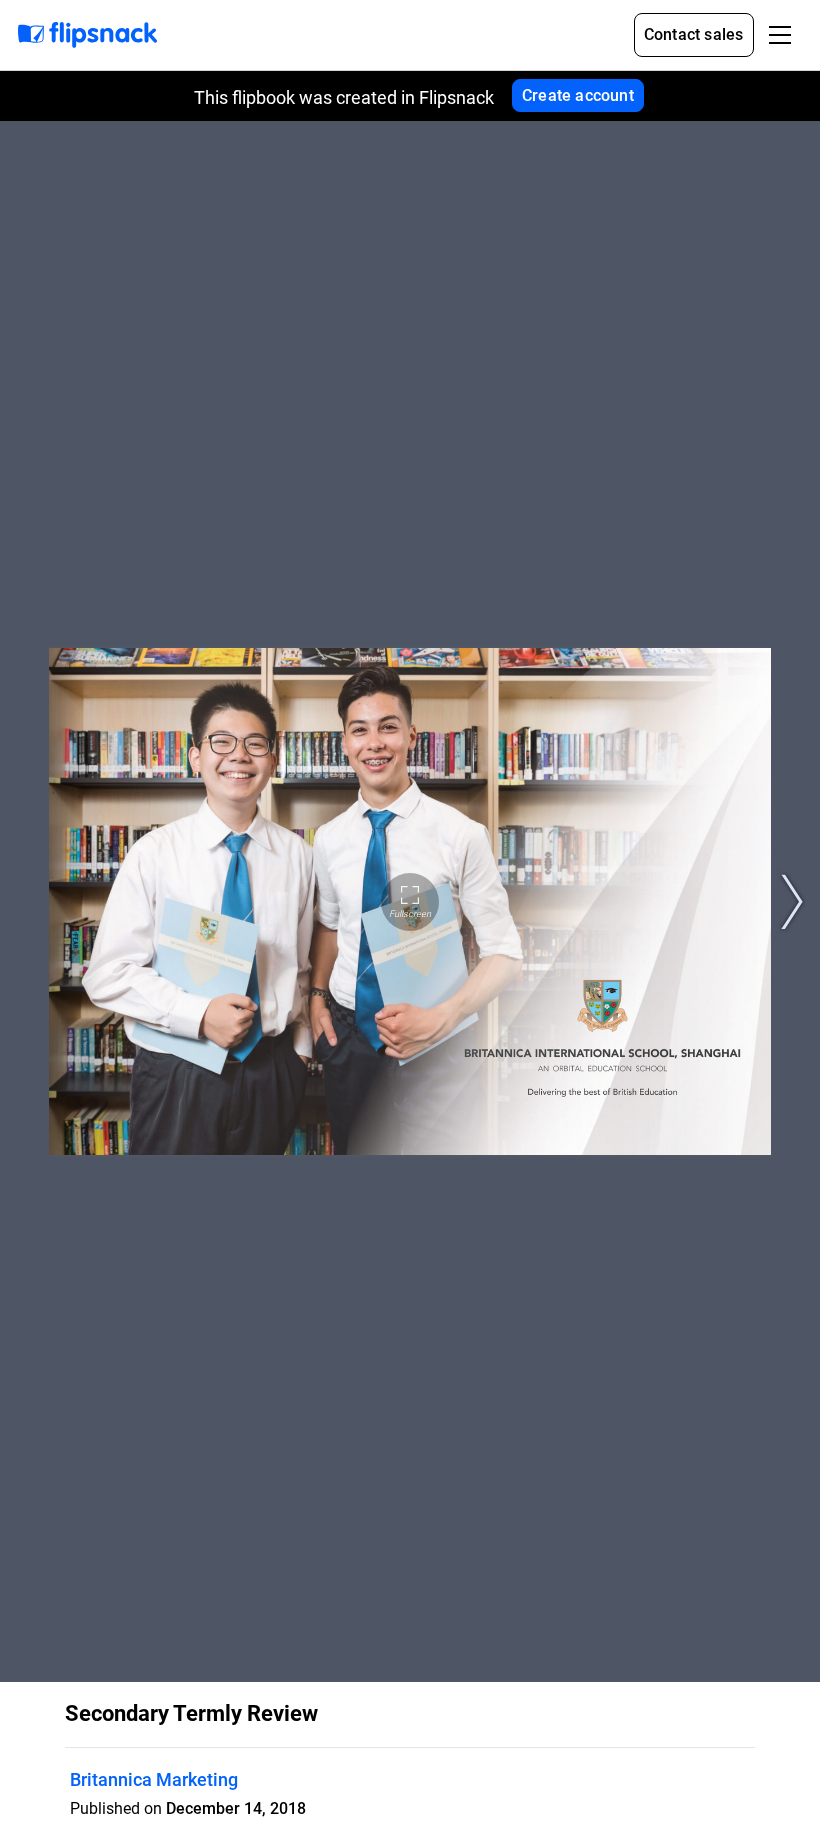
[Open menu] (780, 35)
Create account (578, 95)
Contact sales (694, 34)
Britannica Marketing (154, 1779)
